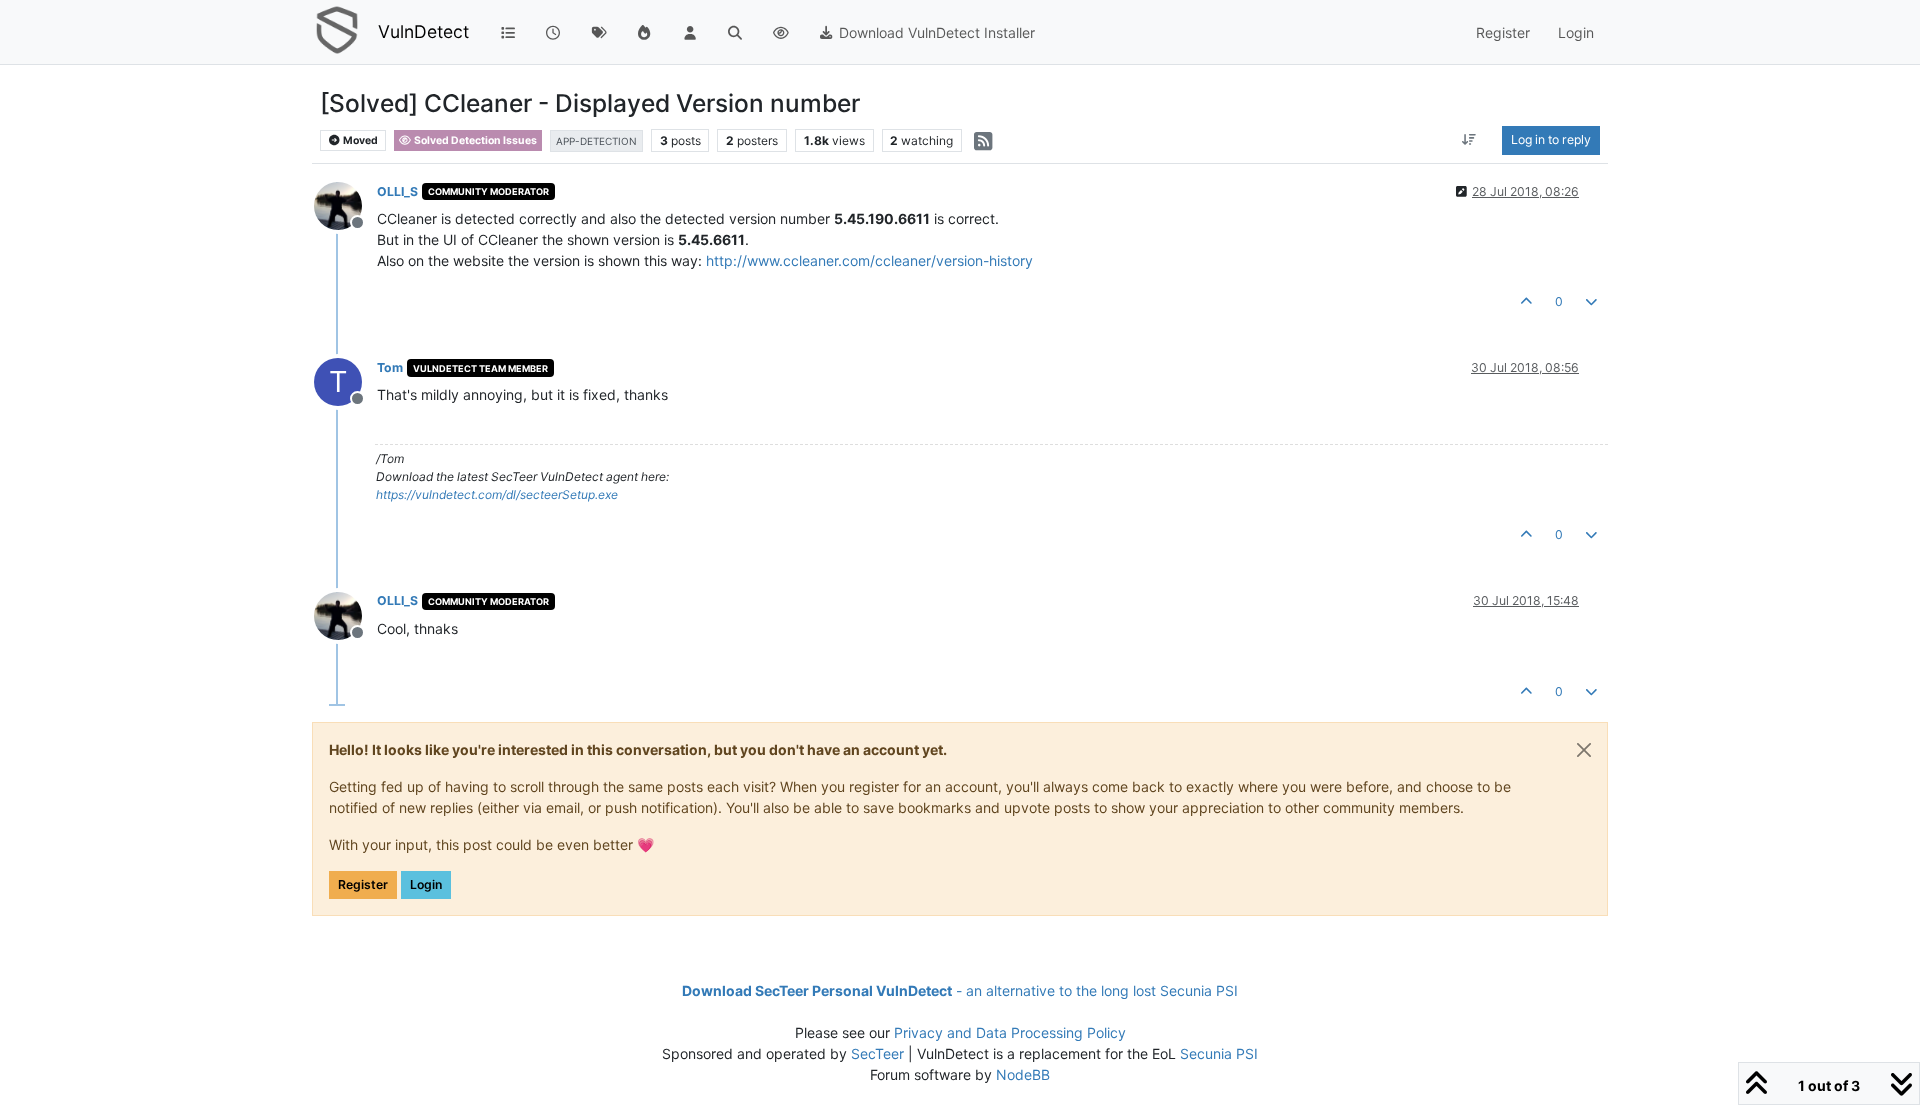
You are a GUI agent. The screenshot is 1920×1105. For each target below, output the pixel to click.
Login (426, 884)
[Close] (1584, 750)
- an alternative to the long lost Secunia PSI (960, 990)
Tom (390, 367)
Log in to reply (1551, 139)
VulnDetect (423, 31)
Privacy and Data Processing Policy (1010, 1032)
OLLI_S (397, 191)
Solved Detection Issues (474, 140)
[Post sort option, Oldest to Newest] (1469, 140)
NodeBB (1023, 1074)
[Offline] (345, 204)
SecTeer (877, 1053)
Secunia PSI (1219, 1053)
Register (363, 884)
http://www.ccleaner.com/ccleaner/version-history (869, 260)
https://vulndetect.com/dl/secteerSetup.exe (497, 494)
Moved (359, 140)
